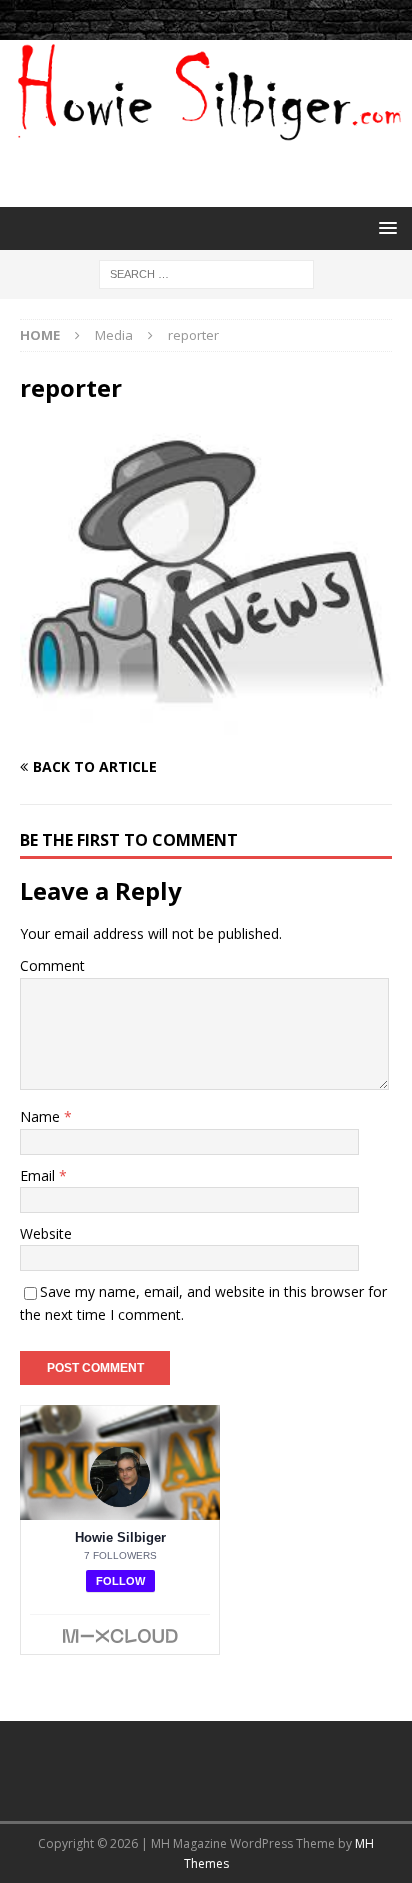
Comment (52, 965)
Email (39, 1175)
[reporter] (206, 728)
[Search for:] (206, 272)
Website (46, 1233)
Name (42, 1116)
